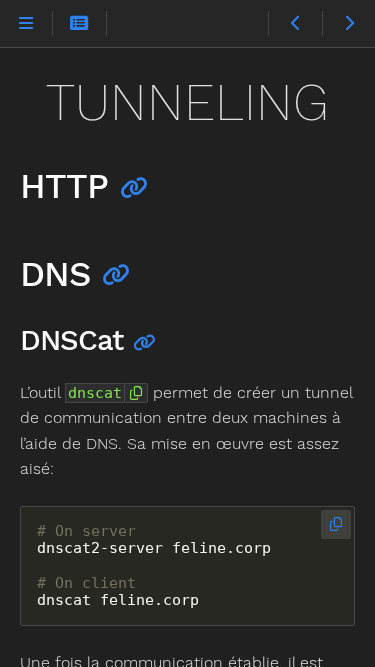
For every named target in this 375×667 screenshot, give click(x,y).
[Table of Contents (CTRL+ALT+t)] (79, 24)
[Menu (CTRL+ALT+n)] (26, 24)
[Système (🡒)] (348, 24)
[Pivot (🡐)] (294, 24)
